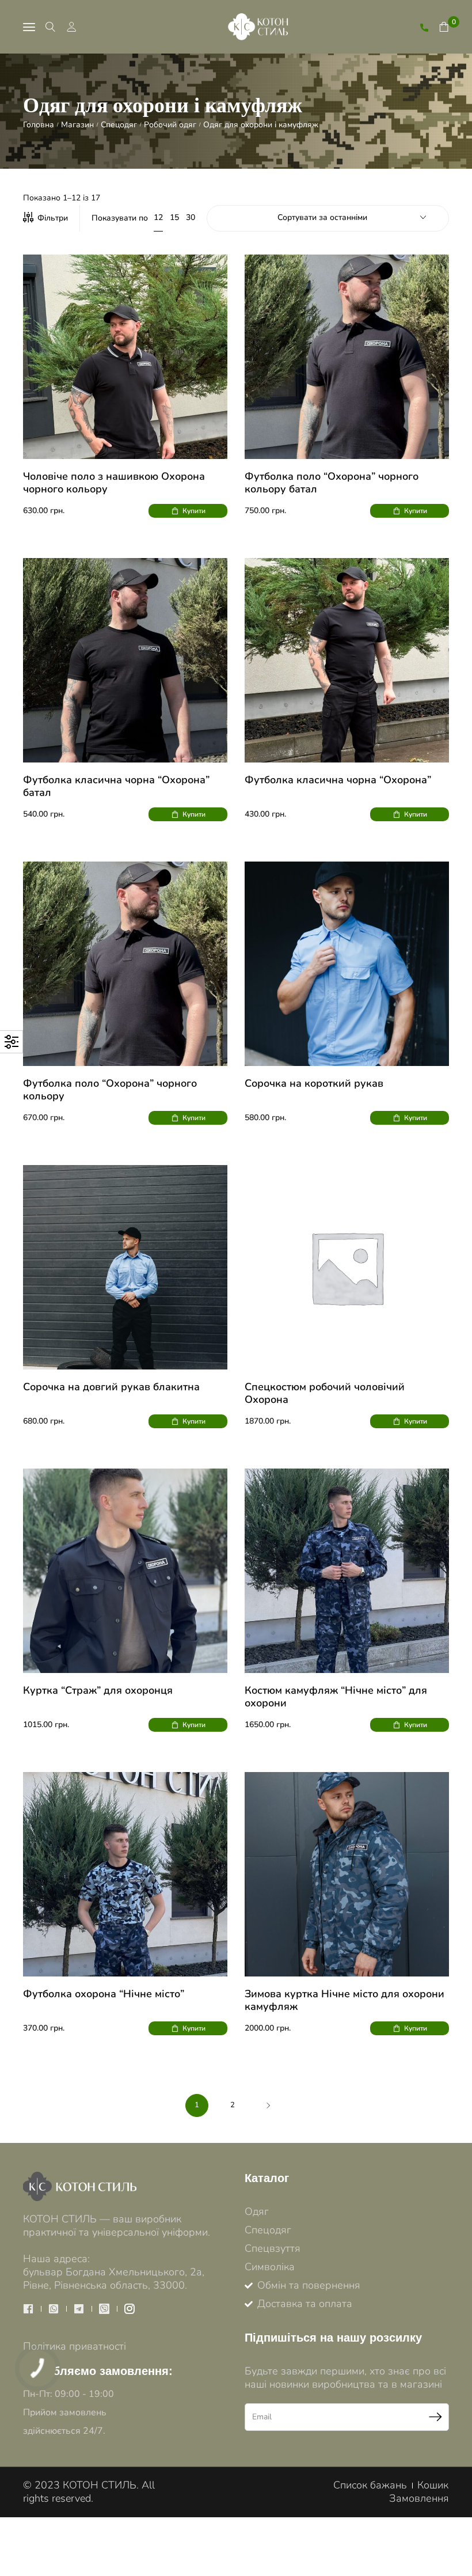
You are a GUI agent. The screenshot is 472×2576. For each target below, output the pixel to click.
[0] (444, 27)
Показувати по (120, 218)
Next (268, 2105)
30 (191, 218)
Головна (39, 125)
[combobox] (328, 220)
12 (158, 217)
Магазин (77, 125)
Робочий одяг (170, 125)
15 (174, 218)
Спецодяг (119, 125)
